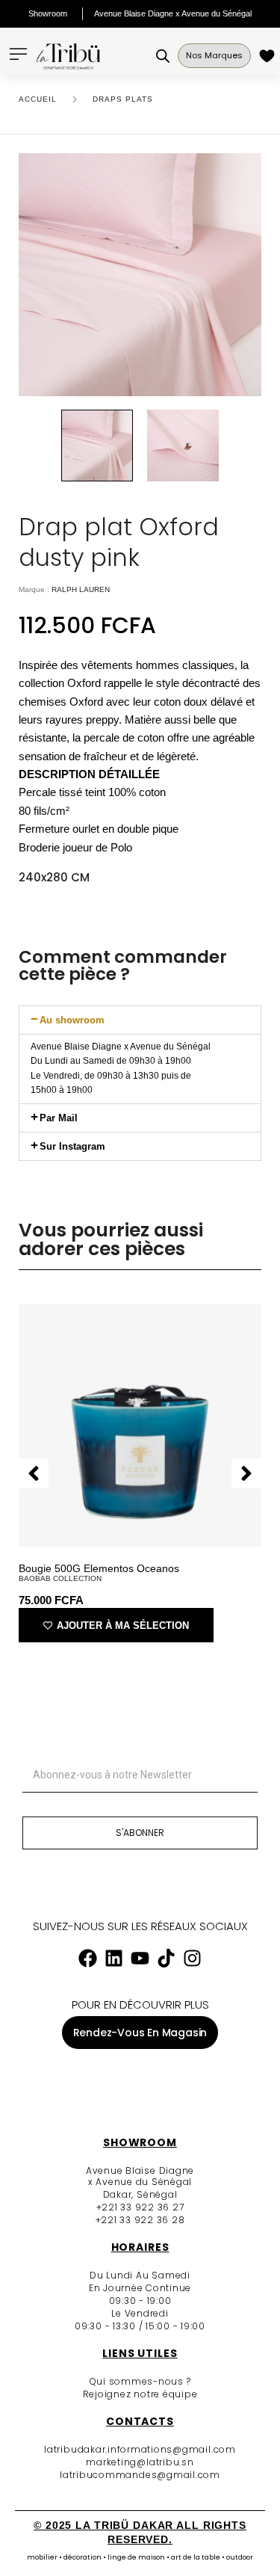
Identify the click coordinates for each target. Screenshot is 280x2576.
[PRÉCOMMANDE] (269, 56)
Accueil (38, 99)
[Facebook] (88, 1958)
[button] (140, 1020)
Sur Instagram (72, 1146)
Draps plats (123, 99)
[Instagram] (193, 1958)
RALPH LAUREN (81, 589)
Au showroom (72, 1020)
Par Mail (59, 1118)
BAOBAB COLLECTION (60, 1578)
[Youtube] (140, 1958)
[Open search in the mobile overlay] (163, 56)
